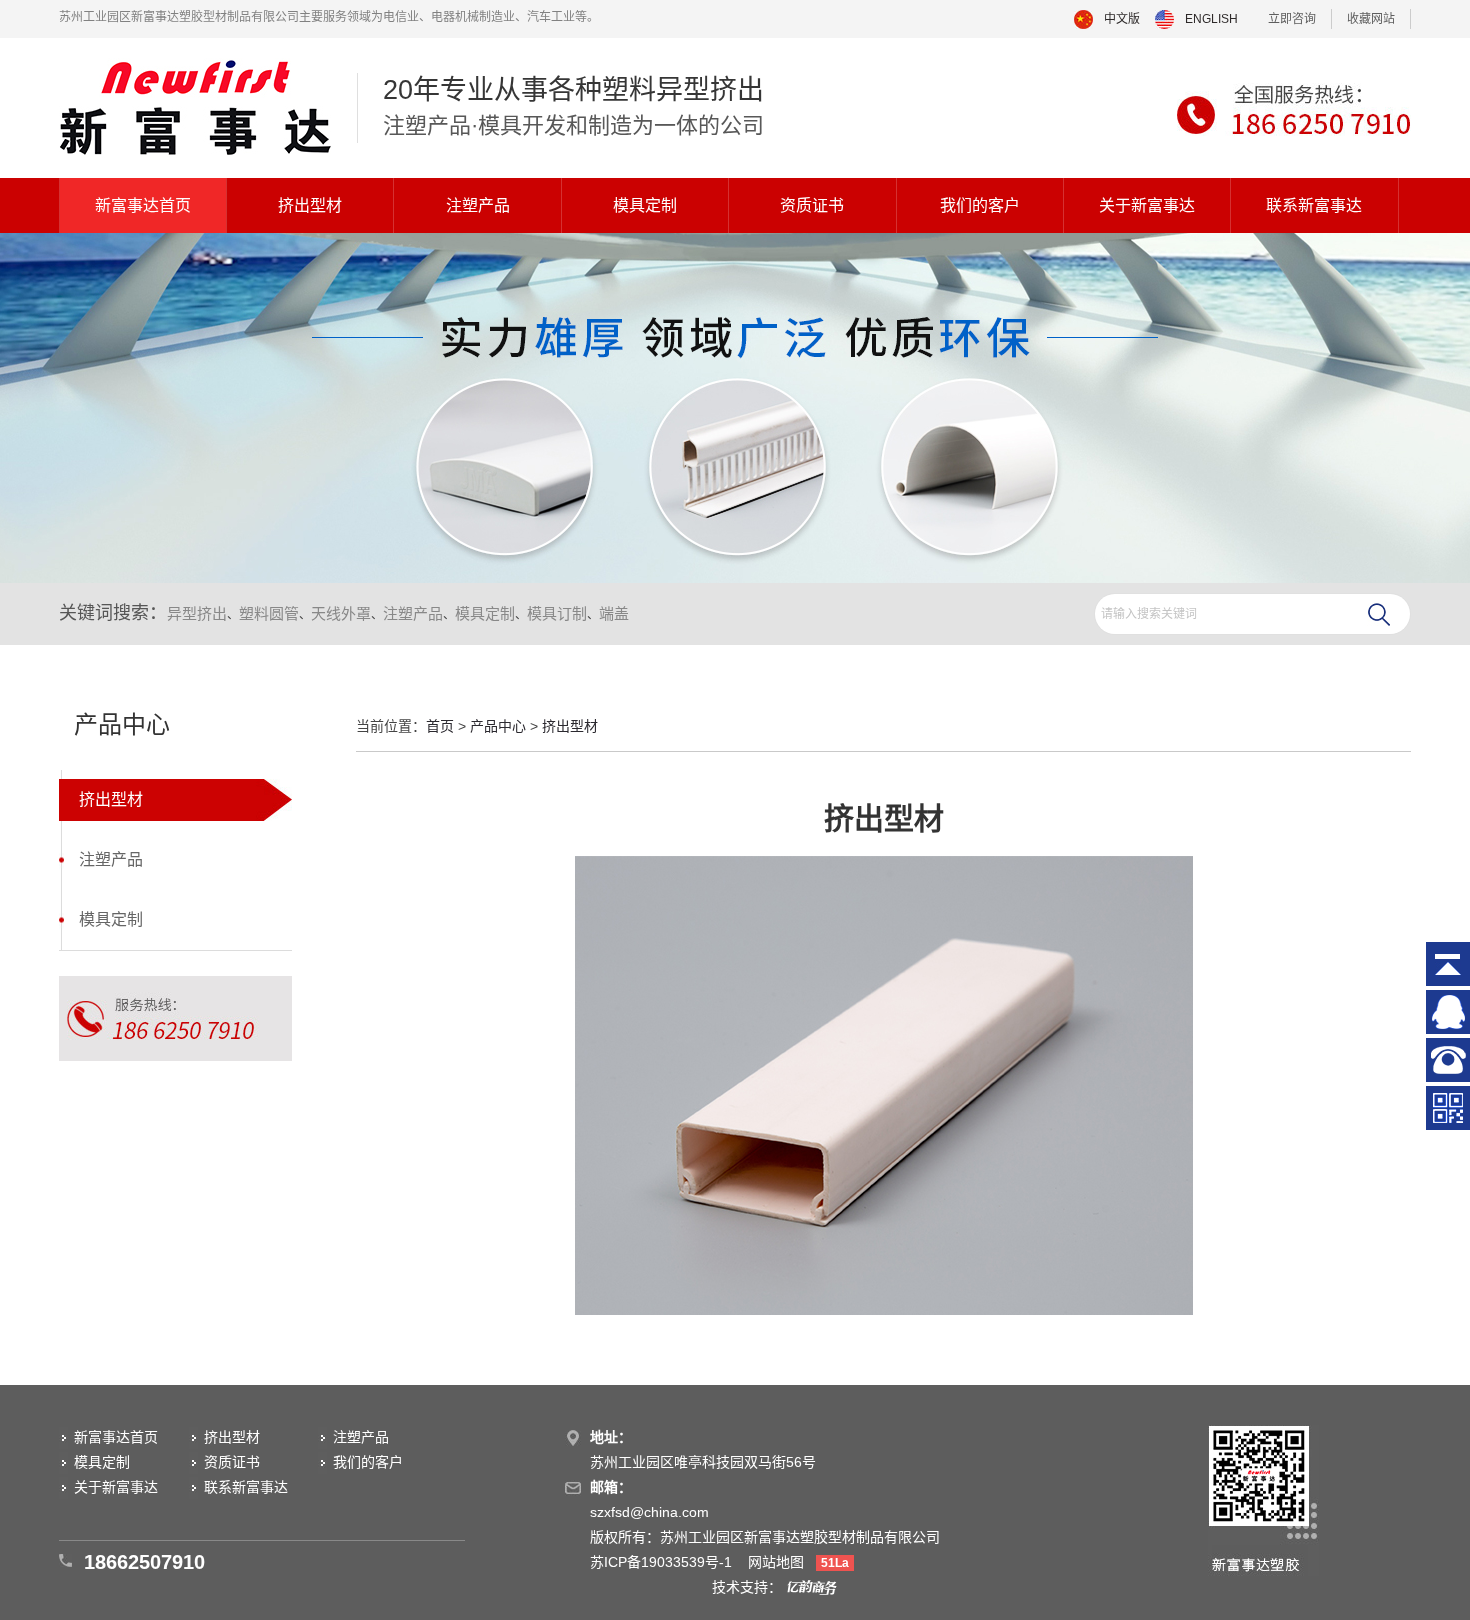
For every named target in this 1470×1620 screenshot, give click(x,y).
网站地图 (776, 1562)
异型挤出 (197, 613)
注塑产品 (478, 205)
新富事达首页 (143, 205)
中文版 (1122, 19)
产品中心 (498, 726)
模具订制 (557, 613)
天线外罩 (341, 613)
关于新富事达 (1147, 205)
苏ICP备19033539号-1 (663, 1562)
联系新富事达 (1314, 205)
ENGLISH (1211, 19)
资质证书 (812, 205)
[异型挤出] (195, 108)
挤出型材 (310, 205)
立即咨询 (1292, 19)
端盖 (614, 613)
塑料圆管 (269, 613)
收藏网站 (1371, 19)
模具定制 (645, 205)
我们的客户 (980, 205)
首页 (440, 726)
